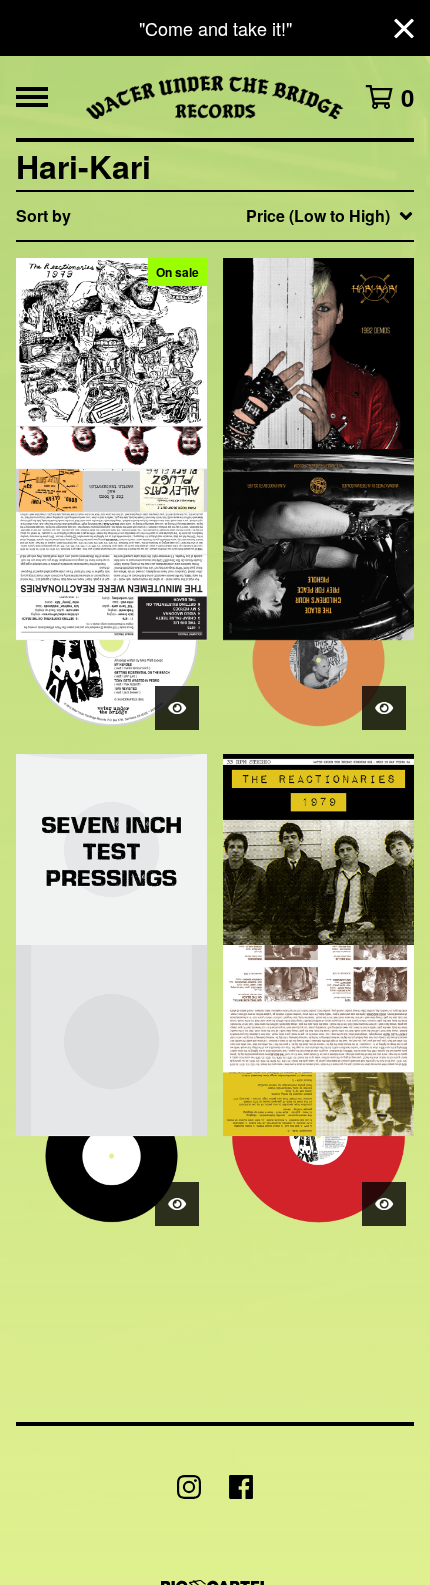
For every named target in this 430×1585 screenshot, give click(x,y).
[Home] (215, 97)
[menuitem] (215, 216)
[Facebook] (241, 1487)
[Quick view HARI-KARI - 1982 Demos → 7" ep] (384, 708)
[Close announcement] (404, 28)
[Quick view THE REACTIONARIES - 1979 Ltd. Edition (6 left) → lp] (384, 1204)
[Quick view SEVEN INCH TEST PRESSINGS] (177, 1204)
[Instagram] (189, 1487)
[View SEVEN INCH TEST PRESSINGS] (111, 994)
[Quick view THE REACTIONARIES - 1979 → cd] (177, 708)
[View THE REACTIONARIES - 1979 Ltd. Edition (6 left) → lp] (318, 994)
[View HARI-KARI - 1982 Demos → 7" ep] (318, 498)
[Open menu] (32, 97)
